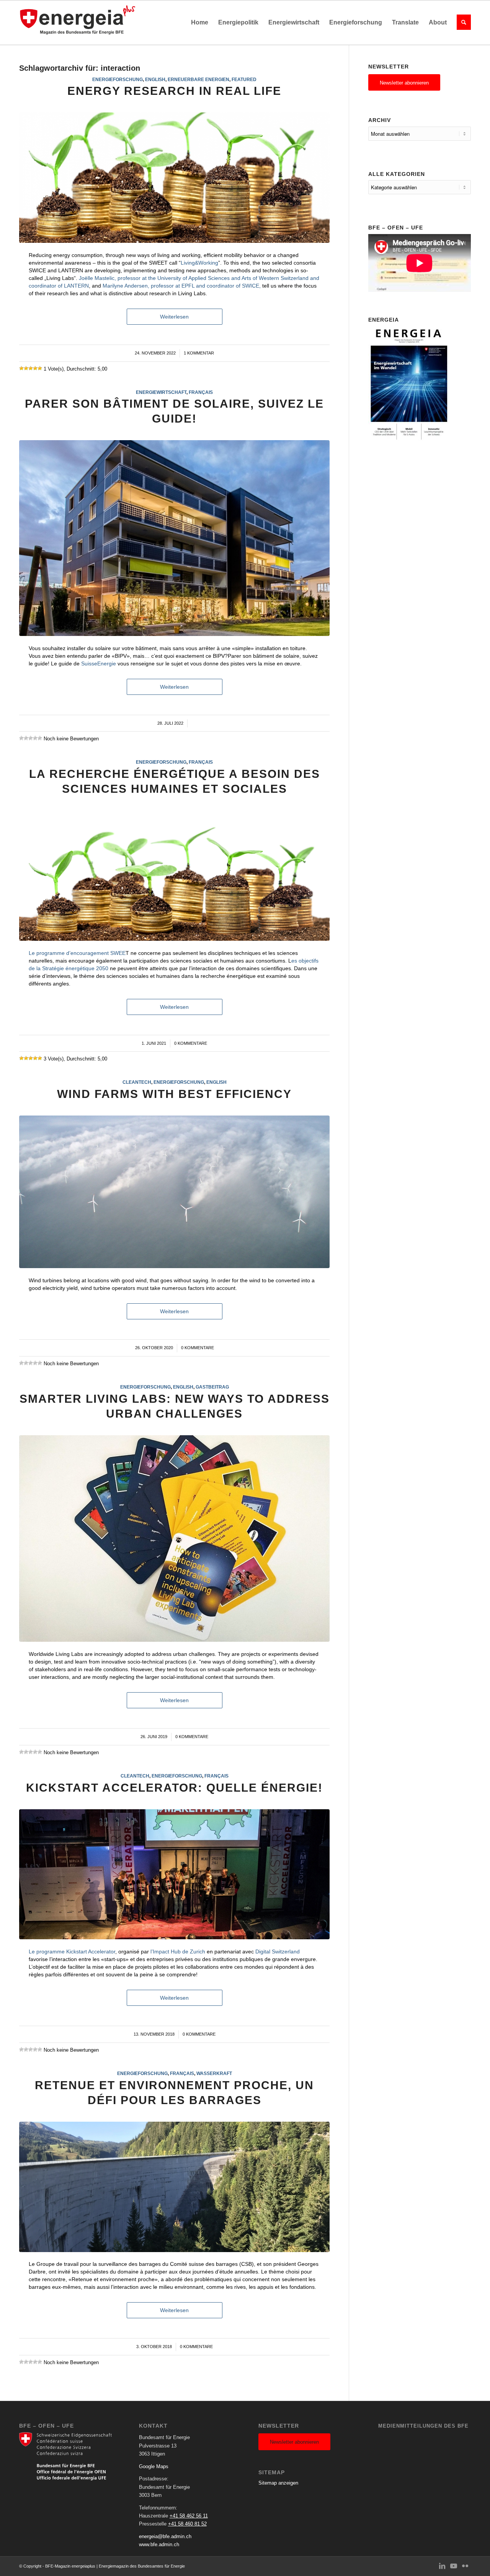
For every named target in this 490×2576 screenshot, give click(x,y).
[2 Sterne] (26, 368)
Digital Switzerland (278, 1952)
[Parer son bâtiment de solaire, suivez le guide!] (174, 538)
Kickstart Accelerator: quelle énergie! (174, 1788)
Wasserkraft (214, 2073)
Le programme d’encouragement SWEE (77, 953)
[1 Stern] (21, 368)
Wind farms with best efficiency (174, 1094)
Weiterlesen (174, 317)
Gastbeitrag (212, 1387)
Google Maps (154, 2466)
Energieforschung (118, 79)
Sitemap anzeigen (278, 2483)
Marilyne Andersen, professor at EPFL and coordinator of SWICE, (182, 286)
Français (201, 392)
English (155, 79)
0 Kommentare (191, 1043)
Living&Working (199, 263)
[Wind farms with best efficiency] (174, 1192)
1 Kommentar (199, 353)
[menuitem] (200, 23)
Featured (244, 79)
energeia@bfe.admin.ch (165, 2536)
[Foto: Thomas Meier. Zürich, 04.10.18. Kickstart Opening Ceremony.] (174, 1874)
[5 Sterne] (40, 368)
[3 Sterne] (31, 368)
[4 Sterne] (35, 368)
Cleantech (137, 1082)
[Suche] (461, 23)
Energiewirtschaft (161, 392)
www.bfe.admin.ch (159, 2544)
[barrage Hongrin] (174, 2187)
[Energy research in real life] (174, 178)
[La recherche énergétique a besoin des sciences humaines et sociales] (174, 876)
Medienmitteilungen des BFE (423, 2426)
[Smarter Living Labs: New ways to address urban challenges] (174, 1539)
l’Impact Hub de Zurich (178, 1952)
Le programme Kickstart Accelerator (72, 1952)
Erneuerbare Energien (198, 79)
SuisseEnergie (99, 664)
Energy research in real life (174, 91)
